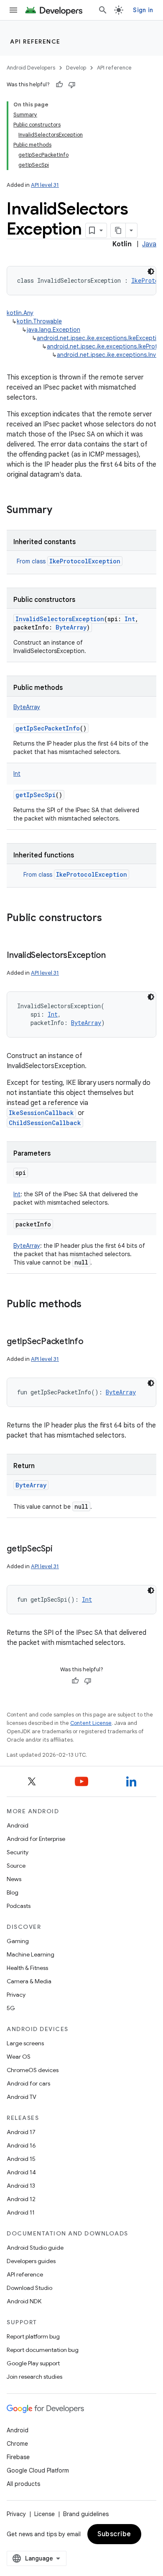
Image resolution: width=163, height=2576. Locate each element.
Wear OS (19, 2057)
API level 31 (45, 185)
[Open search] (103, 10)
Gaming (18, 1941)
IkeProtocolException (85, 561)
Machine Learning (31, 1954)
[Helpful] (59, 85)
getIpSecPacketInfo (48, 728)
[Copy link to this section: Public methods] (90, 1305)
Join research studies (34, 2377)
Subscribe (114, 2534)
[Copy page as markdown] (118, 230)
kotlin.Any (20, 313)
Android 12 (21, 2199)
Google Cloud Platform (38, 2470)
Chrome (17, 2444)
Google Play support (33, 2363)
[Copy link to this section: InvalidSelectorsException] (114, 956)
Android (18, 1825)
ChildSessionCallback (45, 1123)
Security (18, 1852)
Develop (76, 68)
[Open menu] (13, 10)
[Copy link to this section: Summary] (61, 511)
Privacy (16, 1995)
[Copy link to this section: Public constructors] (110, 919)
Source (16, 1866)
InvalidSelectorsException (60, 619)
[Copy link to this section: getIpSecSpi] (61, 1549)
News (14, 1879)
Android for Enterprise (36, 1839)
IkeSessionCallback (41, 1113)
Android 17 (21, 2132)
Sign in (143, 10)
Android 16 (21, 2145)
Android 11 (21, 2212)
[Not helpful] (72, 85)
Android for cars (28, 2083)
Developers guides (31, 2261)
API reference (35, 41)
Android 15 (21, 2159)
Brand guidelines (86, 2514)
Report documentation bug (43, 2350)
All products (23, 2484)
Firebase (18, 2457)
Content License (91, 1723)
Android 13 (21, 2186)
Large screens (25, 2043)
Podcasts (19, 1906)
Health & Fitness (27, 1968)
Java (149, 244)
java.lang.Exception (53, 330)
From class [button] (69, 561)
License (45, 2514)
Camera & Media (29, 1981)
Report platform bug (33, 2336)
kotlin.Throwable (39, 321)
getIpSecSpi (36, 795)
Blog (13, 1892)
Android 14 (21, 2172)
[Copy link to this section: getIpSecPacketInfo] (92, 1342)
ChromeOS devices (33, 2070)
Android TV (22, 2097)
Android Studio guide (35, 2248)
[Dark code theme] (151, 271)
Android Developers (31, 68)
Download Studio (29, 2288)
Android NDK (24, 2301)
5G (11, 2008)
